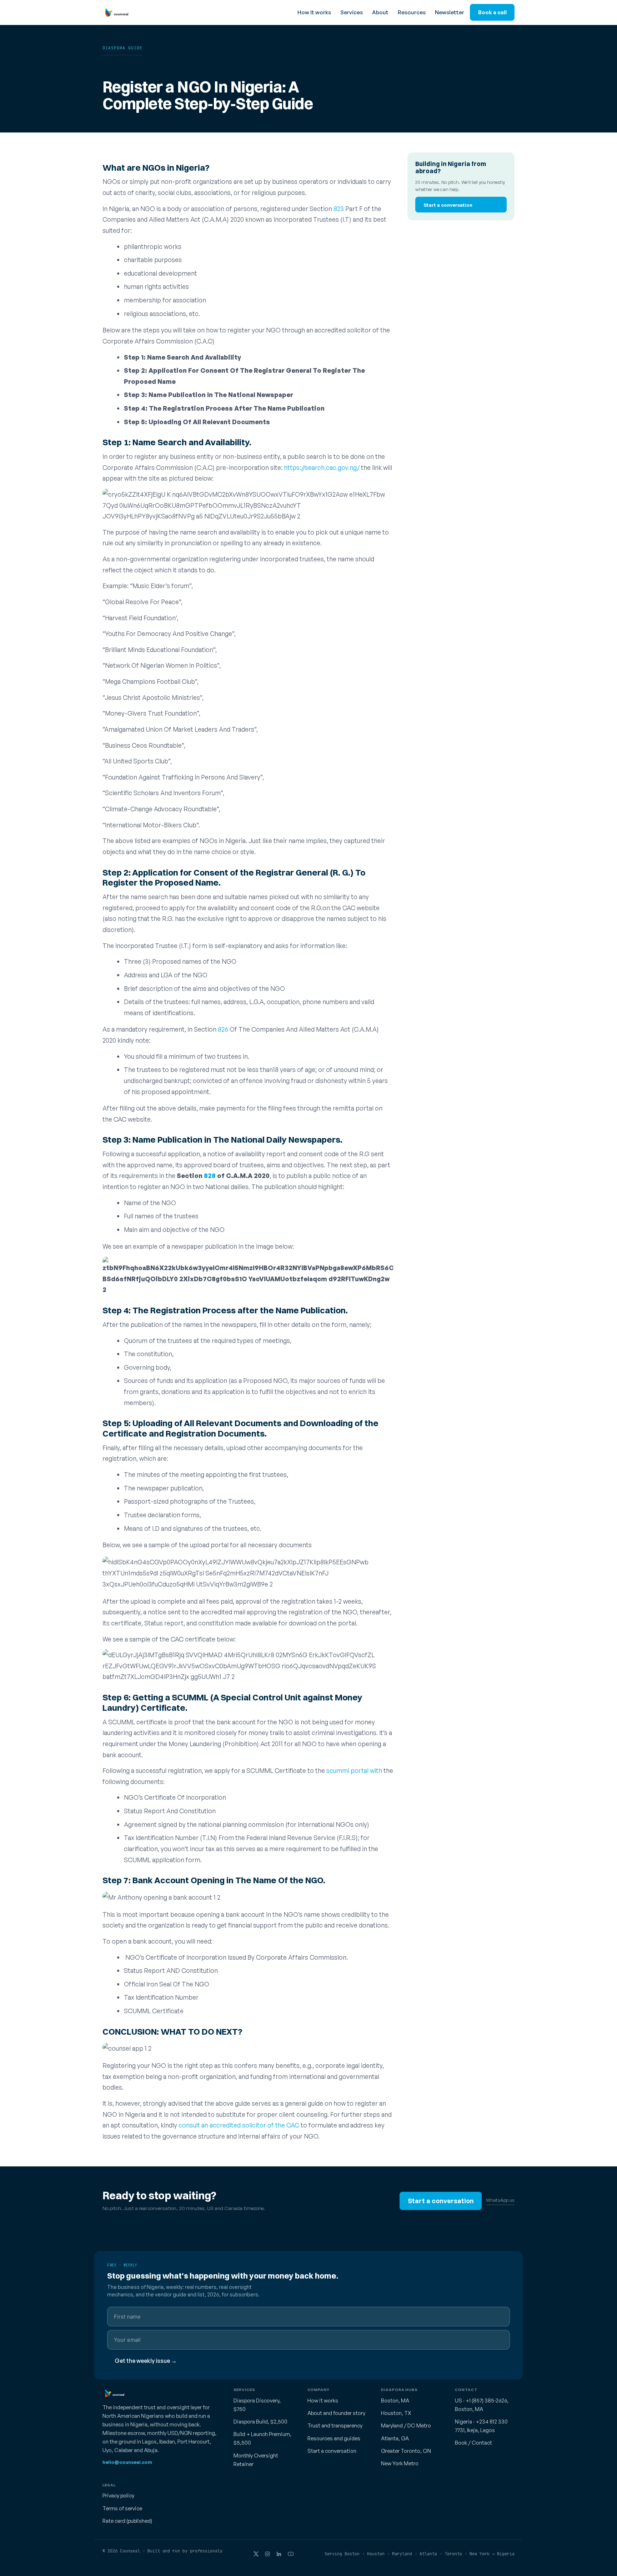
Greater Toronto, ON (406, 2451)
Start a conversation (448, 204)
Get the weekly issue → (146, 2361)
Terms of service (122, 2508)
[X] (256, 2554)
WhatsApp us (500, 2200)
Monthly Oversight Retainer (256, 2460)
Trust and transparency (335, 2425)
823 (339, 209)
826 (223, 1029)
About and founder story (336, 2413)
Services (352, 12)
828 (210, 1176)
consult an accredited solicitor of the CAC (240, 2125)
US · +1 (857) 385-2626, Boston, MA (482, 2405)
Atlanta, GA (395, 2438)
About (380, 12)
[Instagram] (267, 2554)
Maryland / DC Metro (406, 2425)
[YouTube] (291, 2554)
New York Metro (400, 2463)
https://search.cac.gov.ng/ (321, 467)
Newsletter (450, 12)
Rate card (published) (127, 2521)
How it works (314, 12)
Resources (412, 12)
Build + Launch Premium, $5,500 (262, 2438)
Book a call (492, 12)
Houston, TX (396, 2413)
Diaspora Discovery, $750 (257, 2405)
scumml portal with (354, 1770)
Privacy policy (118, 2495)
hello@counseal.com (127, 2462)
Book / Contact (473, 2443)
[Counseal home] (115, 12)
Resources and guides (334, 2438)
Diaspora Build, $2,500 (260, 2422)
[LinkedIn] (279, 2554)
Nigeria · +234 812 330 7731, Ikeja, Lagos (481, 2426)
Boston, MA (395, 2400)
